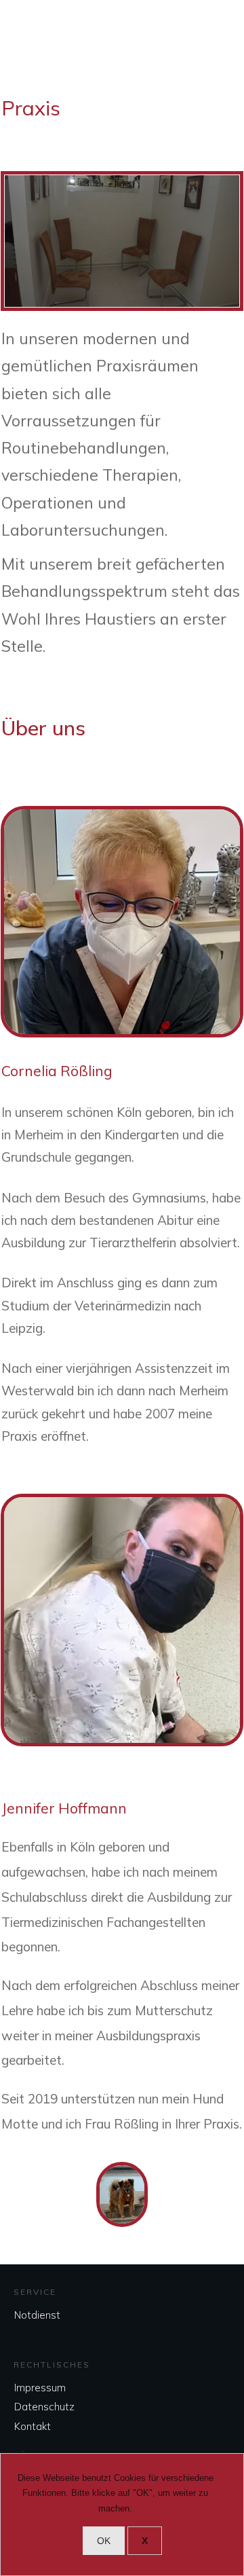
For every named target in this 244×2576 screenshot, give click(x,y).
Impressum (40, 2388)
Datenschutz (44, 2407)
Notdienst (37, 2315)
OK (104, 2541)
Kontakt (33, 2426)
